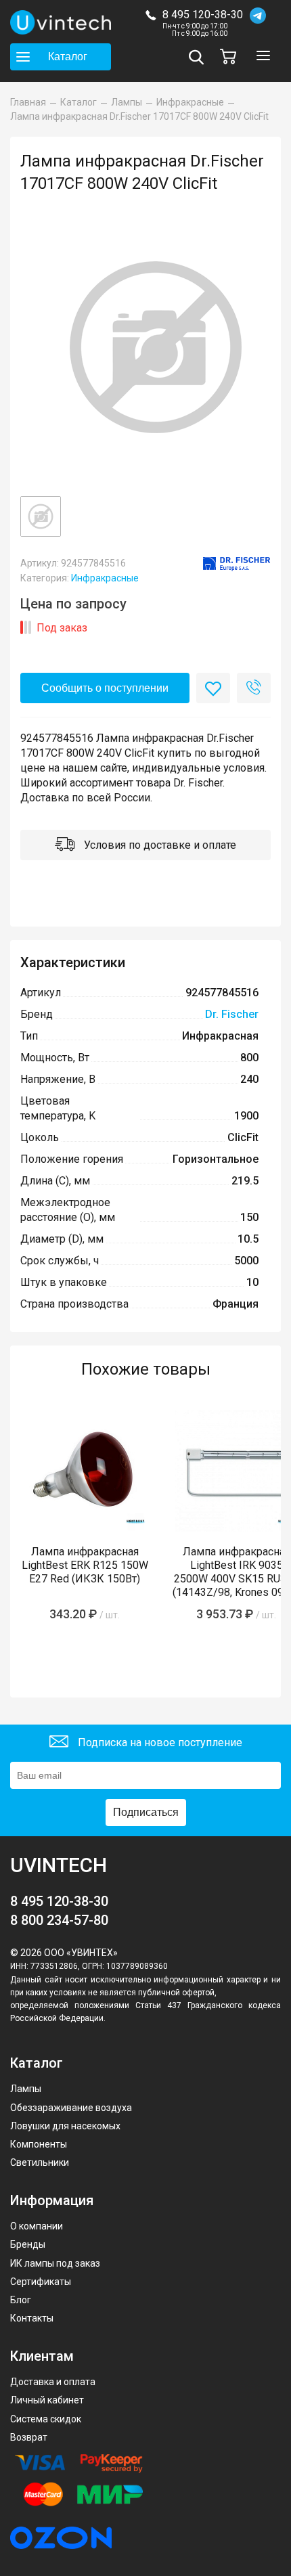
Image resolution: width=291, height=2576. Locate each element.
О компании (37, 2226)
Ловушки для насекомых (65, 2126)
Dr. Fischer (232, 1014)
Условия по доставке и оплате (159, 845)
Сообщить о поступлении (105, 688)
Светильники (40, 2162)
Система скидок (46, 2419)
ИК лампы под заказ (55, 2263)
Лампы (26, 2089)
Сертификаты (41, 2282)
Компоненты (39, 2144)
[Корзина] (231, 57)
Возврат (29, 2437)
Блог (21, 2300)
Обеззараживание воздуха (71, 2108)
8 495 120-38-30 (203, 15)
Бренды (28, 2244)
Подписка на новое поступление (159, 1742)
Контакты (32, 2318)
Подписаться (146, 1812)
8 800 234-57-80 (59, 1920)
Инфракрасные (105, 578)
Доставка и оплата (53, 2382)
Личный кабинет (47, 2400)
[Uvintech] (61, 22)
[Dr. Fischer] (237, 564)
